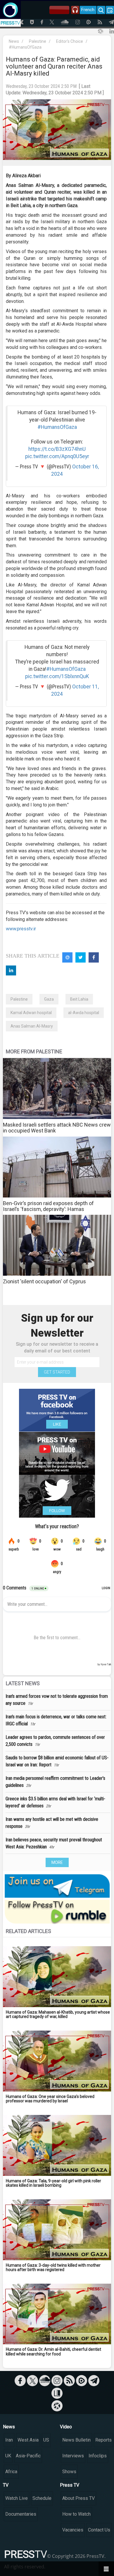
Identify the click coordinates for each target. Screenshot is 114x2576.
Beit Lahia (79, 999)
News (14, 41)
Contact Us (99, 2530)
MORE (57, 1862)
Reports (103, 2440)
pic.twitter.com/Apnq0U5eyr (57, 456)
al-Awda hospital (84, 1013)
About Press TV (78, 2498)
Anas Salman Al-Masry (32, 1026)
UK (8, 2456)
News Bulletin (76, 2440)
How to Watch (76, 2514)
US (46, 2440)
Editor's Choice (70, 41)
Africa (11, 2472)
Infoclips (98, 2456)
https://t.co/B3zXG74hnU (57, 449)
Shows (69, 2472)
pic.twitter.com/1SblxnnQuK (57, 676)
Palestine (38, 41)
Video (66, 2427)
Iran (9, 2440)
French (88, 10)
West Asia (28, 2440)
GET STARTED (57, 1372)
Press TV (70, 2485)
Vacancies (73, 2530)
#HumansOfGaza (25, 47)
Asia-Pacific (28, 2456)
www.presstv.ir (21, 929)
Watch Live (17, 2498)
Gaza (49, 999)
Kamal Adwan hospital (31, 1013)
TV (6, 2485)
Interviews (73, 2456)
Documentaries (21, 2514)
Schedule (42, 2498)
